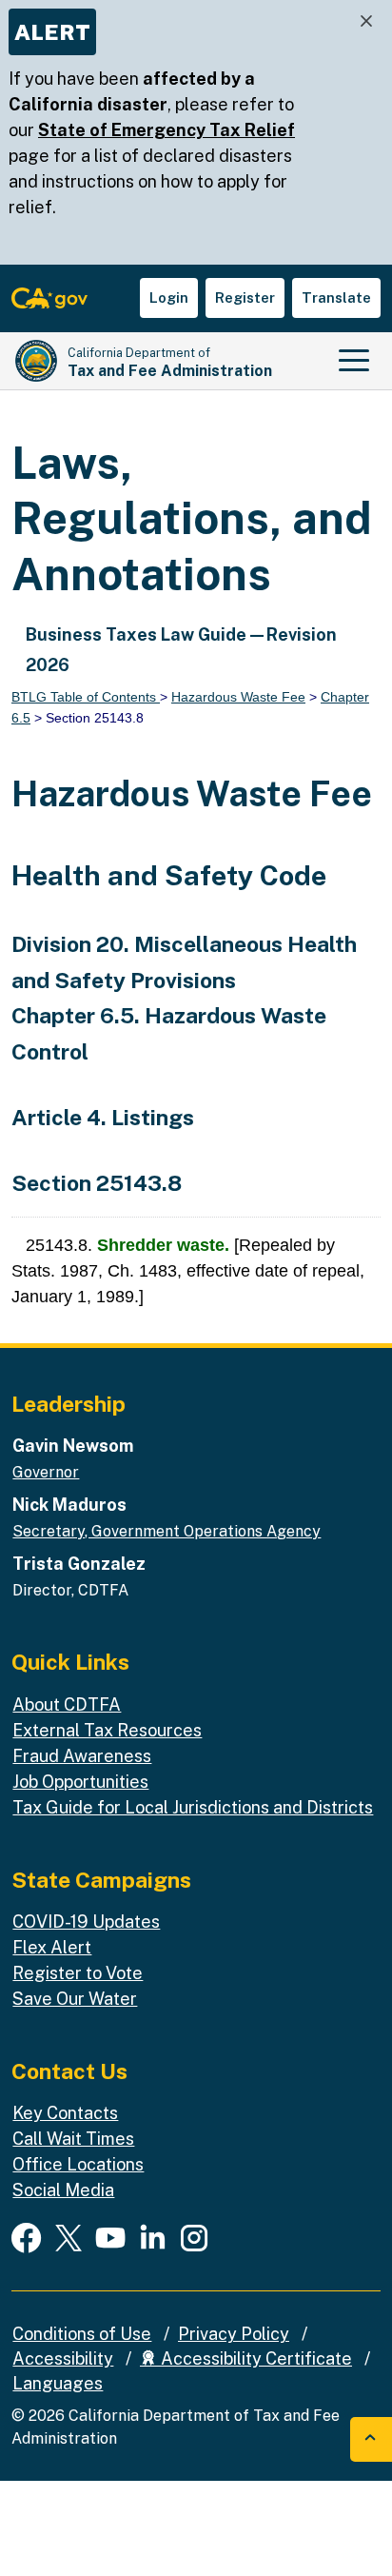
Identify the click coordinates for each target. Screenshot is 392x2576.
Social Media (63, 2190)
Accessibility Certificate (255, 2358)
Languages (58, 2383)
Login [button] (169, 297)
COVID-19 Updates (86, 1922)
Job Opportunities (80, 1782)
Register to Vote (78, 1973)
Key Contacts (65, 2113)
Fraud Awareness (82, 1756)
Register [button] (245, 297)
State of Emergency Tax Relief (167, 130)
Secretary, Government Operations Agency (167, 1531)
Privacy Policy (234, 2334)
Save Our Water (75, 1999)
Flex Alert (52, 1947)
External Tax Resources (107, 1730)
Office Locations (78, 2164)
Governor (46, 1472)
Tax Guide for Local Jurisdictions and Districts (193, 1807)
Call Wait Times (73, 2139)
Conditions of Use (82, 2334)
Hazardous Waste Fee (238, 697)
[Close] (366, 21)
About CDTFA (67, 1704)
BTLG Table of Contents (86, 697)
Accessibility (63, 2358)
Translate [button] (336, 297)
